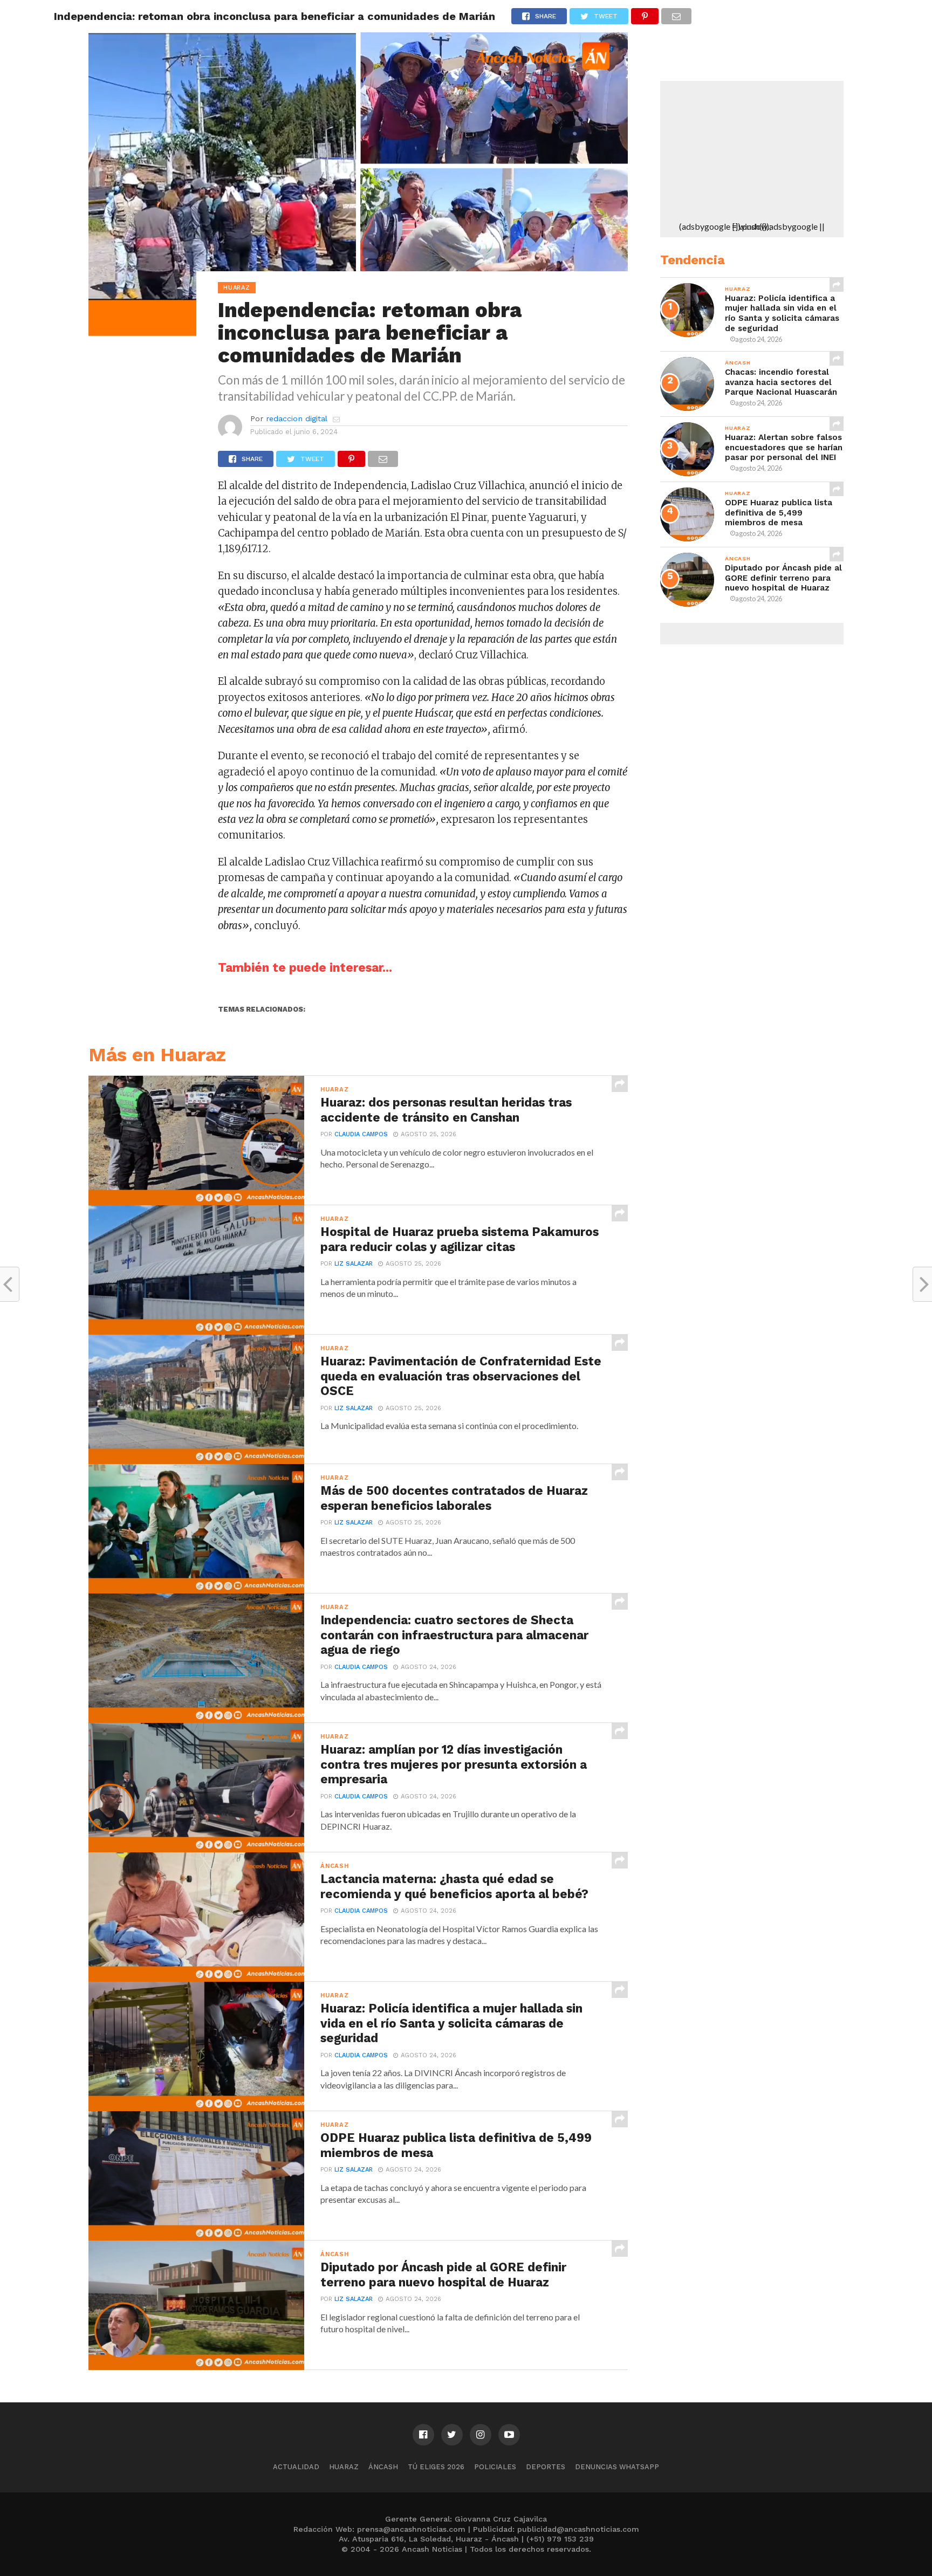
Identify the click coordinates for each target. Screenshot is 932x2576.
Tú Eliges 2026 (436, 2467)
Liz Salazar (354, 1264)
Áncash (383, 2467)
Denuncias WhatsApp (617, 2467)
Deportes (546, 2467)
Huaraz (344, 2467)
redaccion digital (297, 418)
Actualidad (296, 2467)
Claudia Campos (361, 1134)
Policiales (495, 2467)
